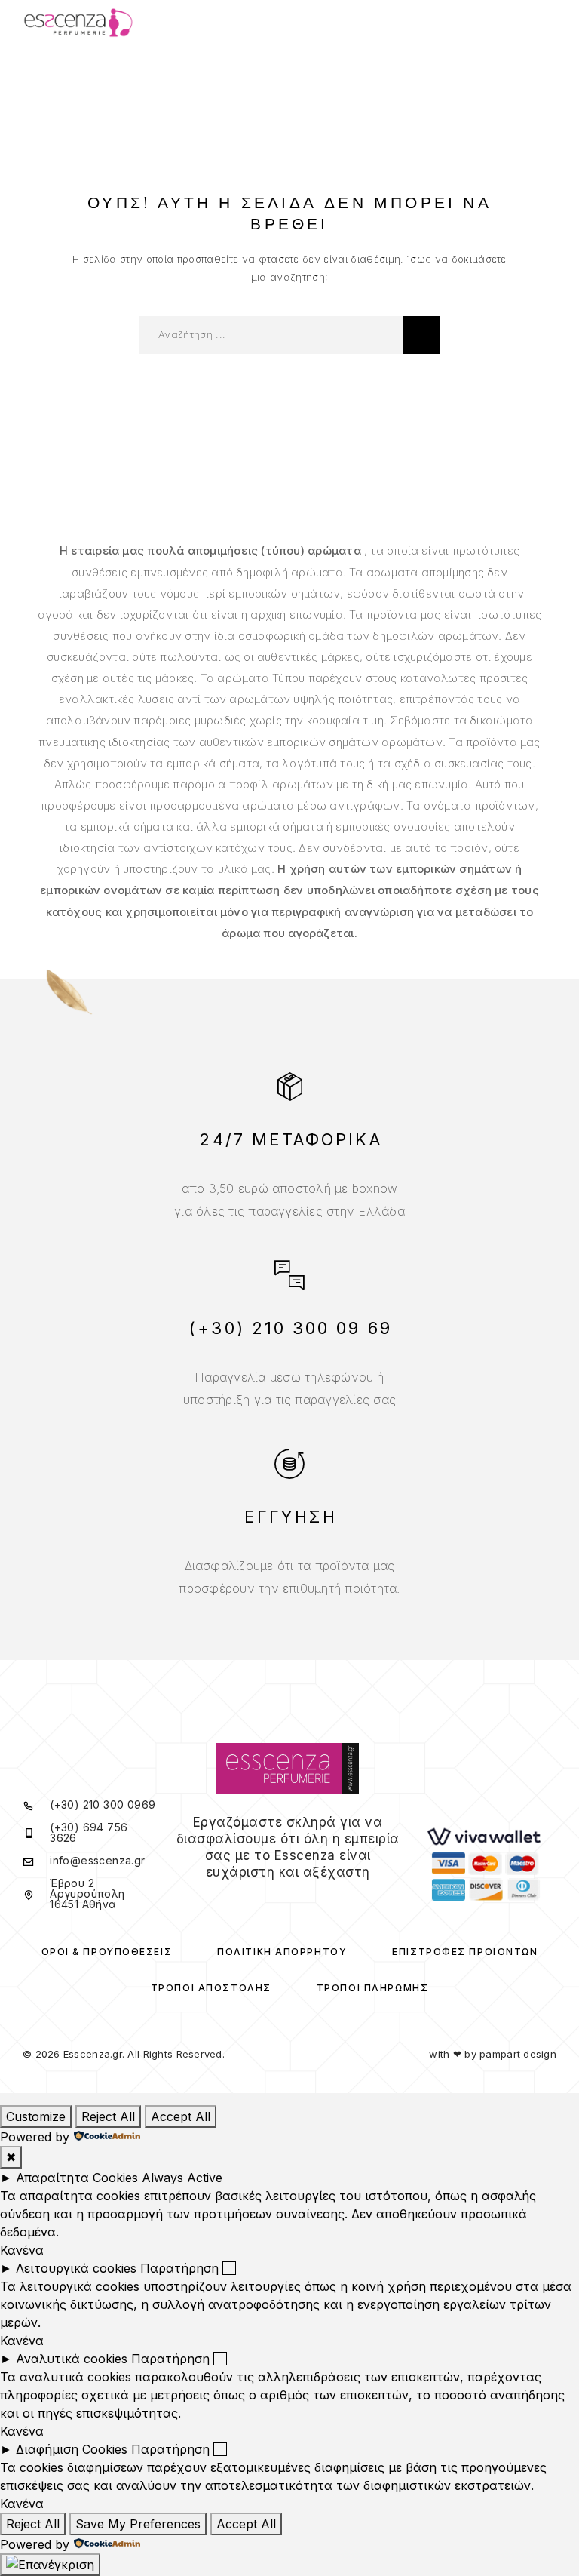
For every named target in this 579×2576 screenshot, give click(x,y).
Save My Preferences (138, 2524)
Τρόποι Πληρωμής (372, 1988)
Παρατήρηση (179, 2268)
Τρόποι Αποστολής (211, 1988)
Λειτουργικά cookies (76, 2268)
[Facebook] (278, 1901)
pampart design (518, 2054)
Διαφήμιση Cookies (72, 2449)
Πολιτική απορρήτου (282, 1952)
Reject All (108, 2116)
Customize (36, 2116)
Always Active (182, 2178)
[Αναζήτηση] (421, 335)
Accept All (181, 2116)
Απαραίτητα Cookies (77, 2178)
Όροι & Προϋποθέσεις (107, 1952)
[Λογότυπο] (78, 23)
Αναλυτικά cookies (72, 2359)
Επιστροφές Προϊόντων (465, 1952)
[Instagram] (298, 1901)
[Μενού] (542, 23)
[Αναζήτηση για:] (271, 335)
